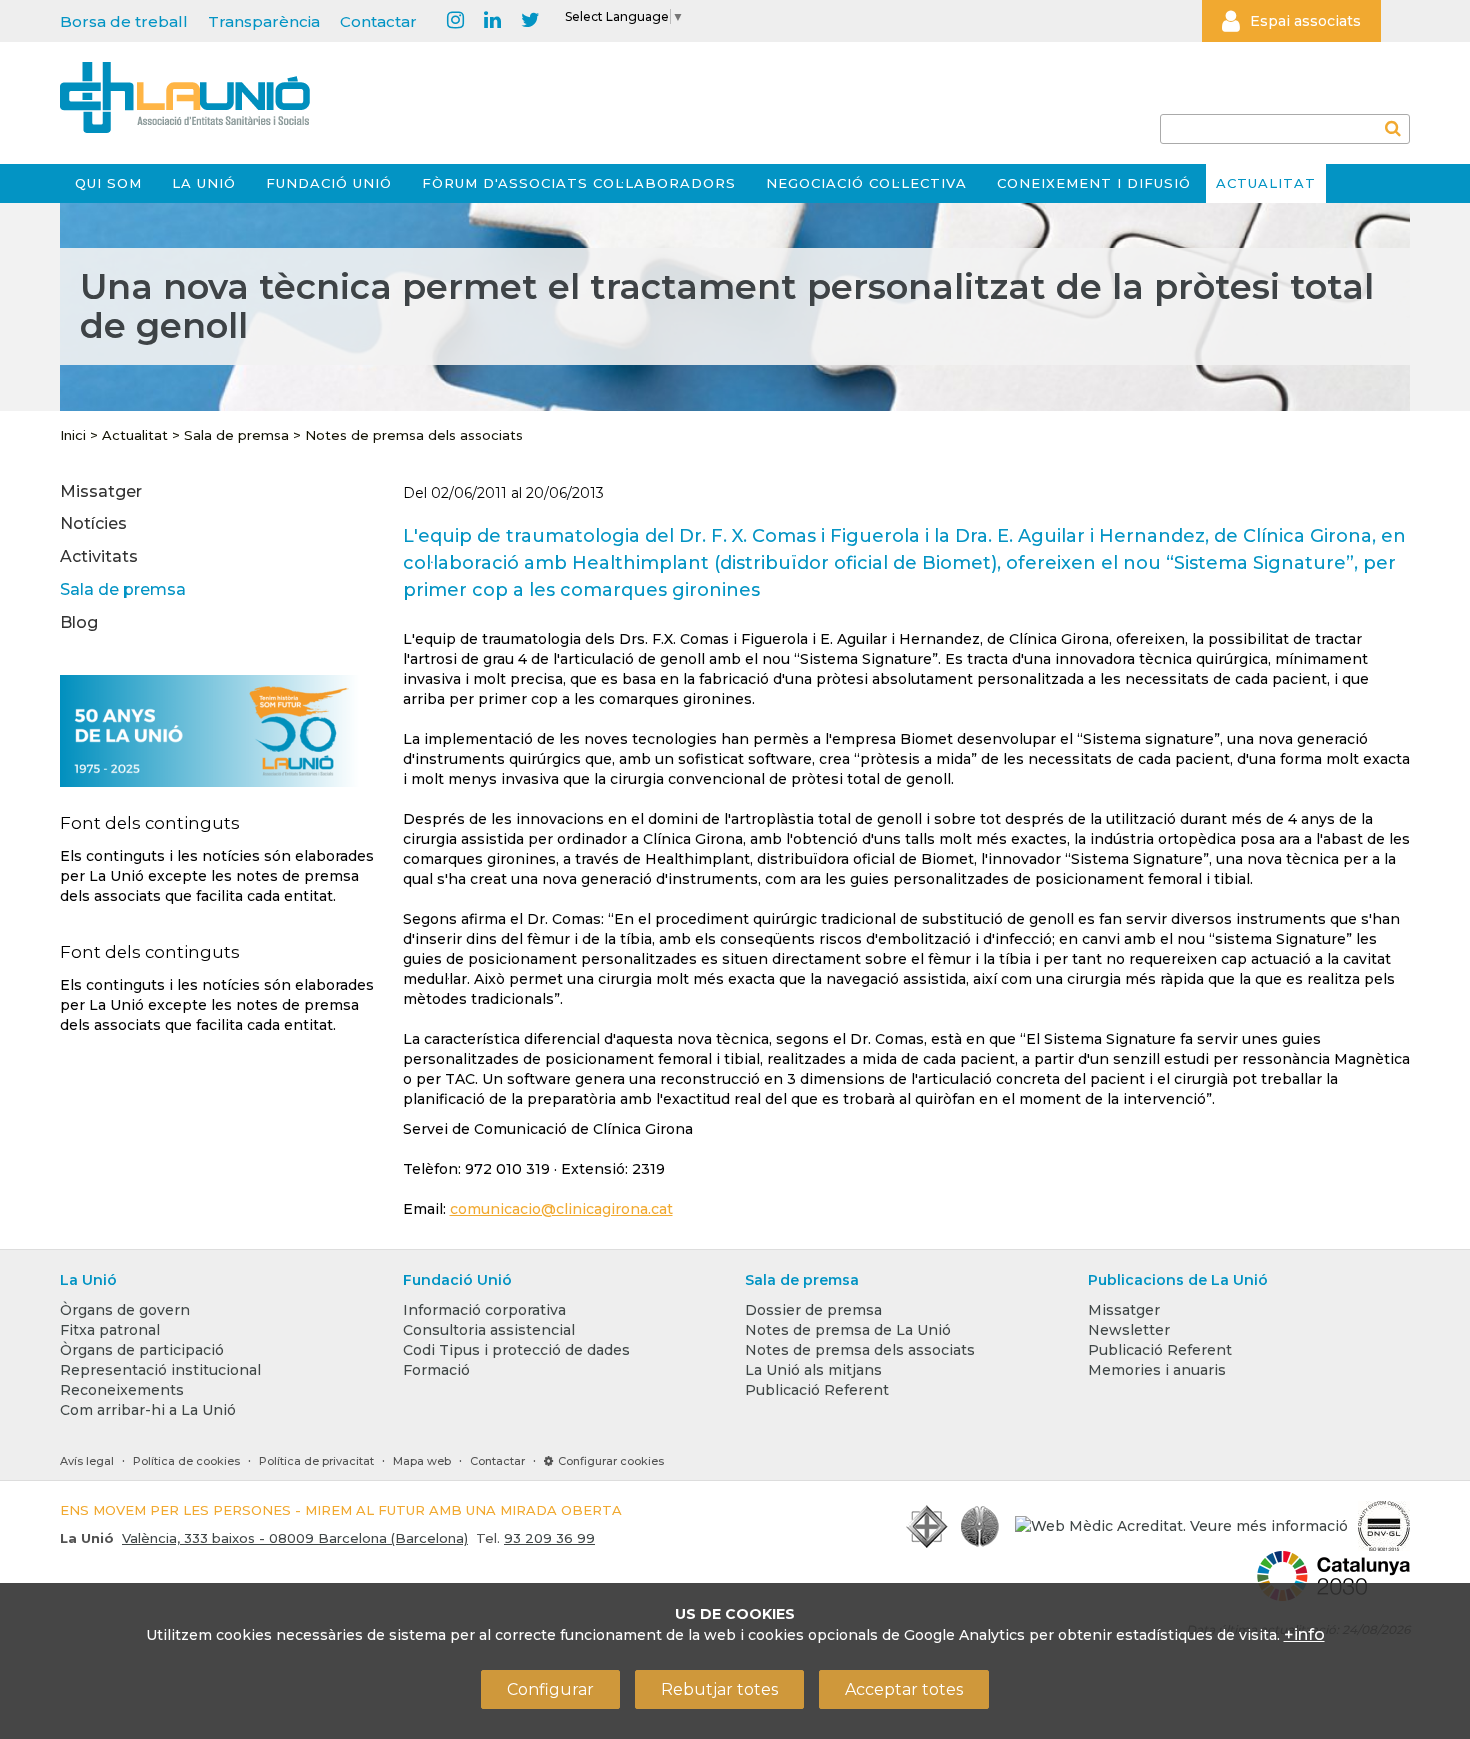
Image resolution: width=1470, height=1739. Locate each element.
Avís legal (87, 1461)
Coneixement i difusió (1094, 183)
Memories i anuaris (1157, 1370)
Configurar (550, 1689)
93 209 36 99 (549, 1538)
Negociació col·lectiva (866, 183)
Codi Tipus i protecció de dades (516, 1350)
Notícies (93, 523)
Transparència (264, 21)
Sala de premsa (236, 435)
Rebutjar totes (719, 1689)
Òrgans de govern (125, 1310)
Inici (73, 435)
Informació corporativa (484, 1310)
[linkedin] (492, 21)
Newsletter (1129, 1330)
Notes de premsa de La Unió (848, 1330)
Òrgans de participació (142, 1350)
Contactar (378, 21)
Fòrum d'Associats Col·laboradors (579, 183)
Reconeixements (122, 1390)
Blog (79, 622)
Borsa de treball (124, 21)
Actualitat (1266, 183)
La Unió (204, 183)
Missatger (101, 491)
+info (1304, 1634)
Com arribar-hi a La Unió (148, 1410)
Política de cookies (186, 1461)
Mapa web (422, 1461)
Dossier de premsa (813, 1310)
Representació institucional (160, 1370)
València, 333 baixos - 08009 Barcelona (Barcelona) (295, 1538)
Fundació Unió (329, 183)
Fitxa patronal (110, 1330)
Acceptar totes (904, 1689)
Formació (436, 1370)
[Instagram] (455, 21)
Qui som (108, 183)
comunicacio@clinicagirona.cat (561, 1209)
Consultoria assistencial (489, 1330)
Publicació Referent (817, 1390)
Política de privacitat (316, 1461)
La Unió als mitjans (813, 1370)
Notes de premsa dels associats (414, 435)
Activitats (99, 556)
